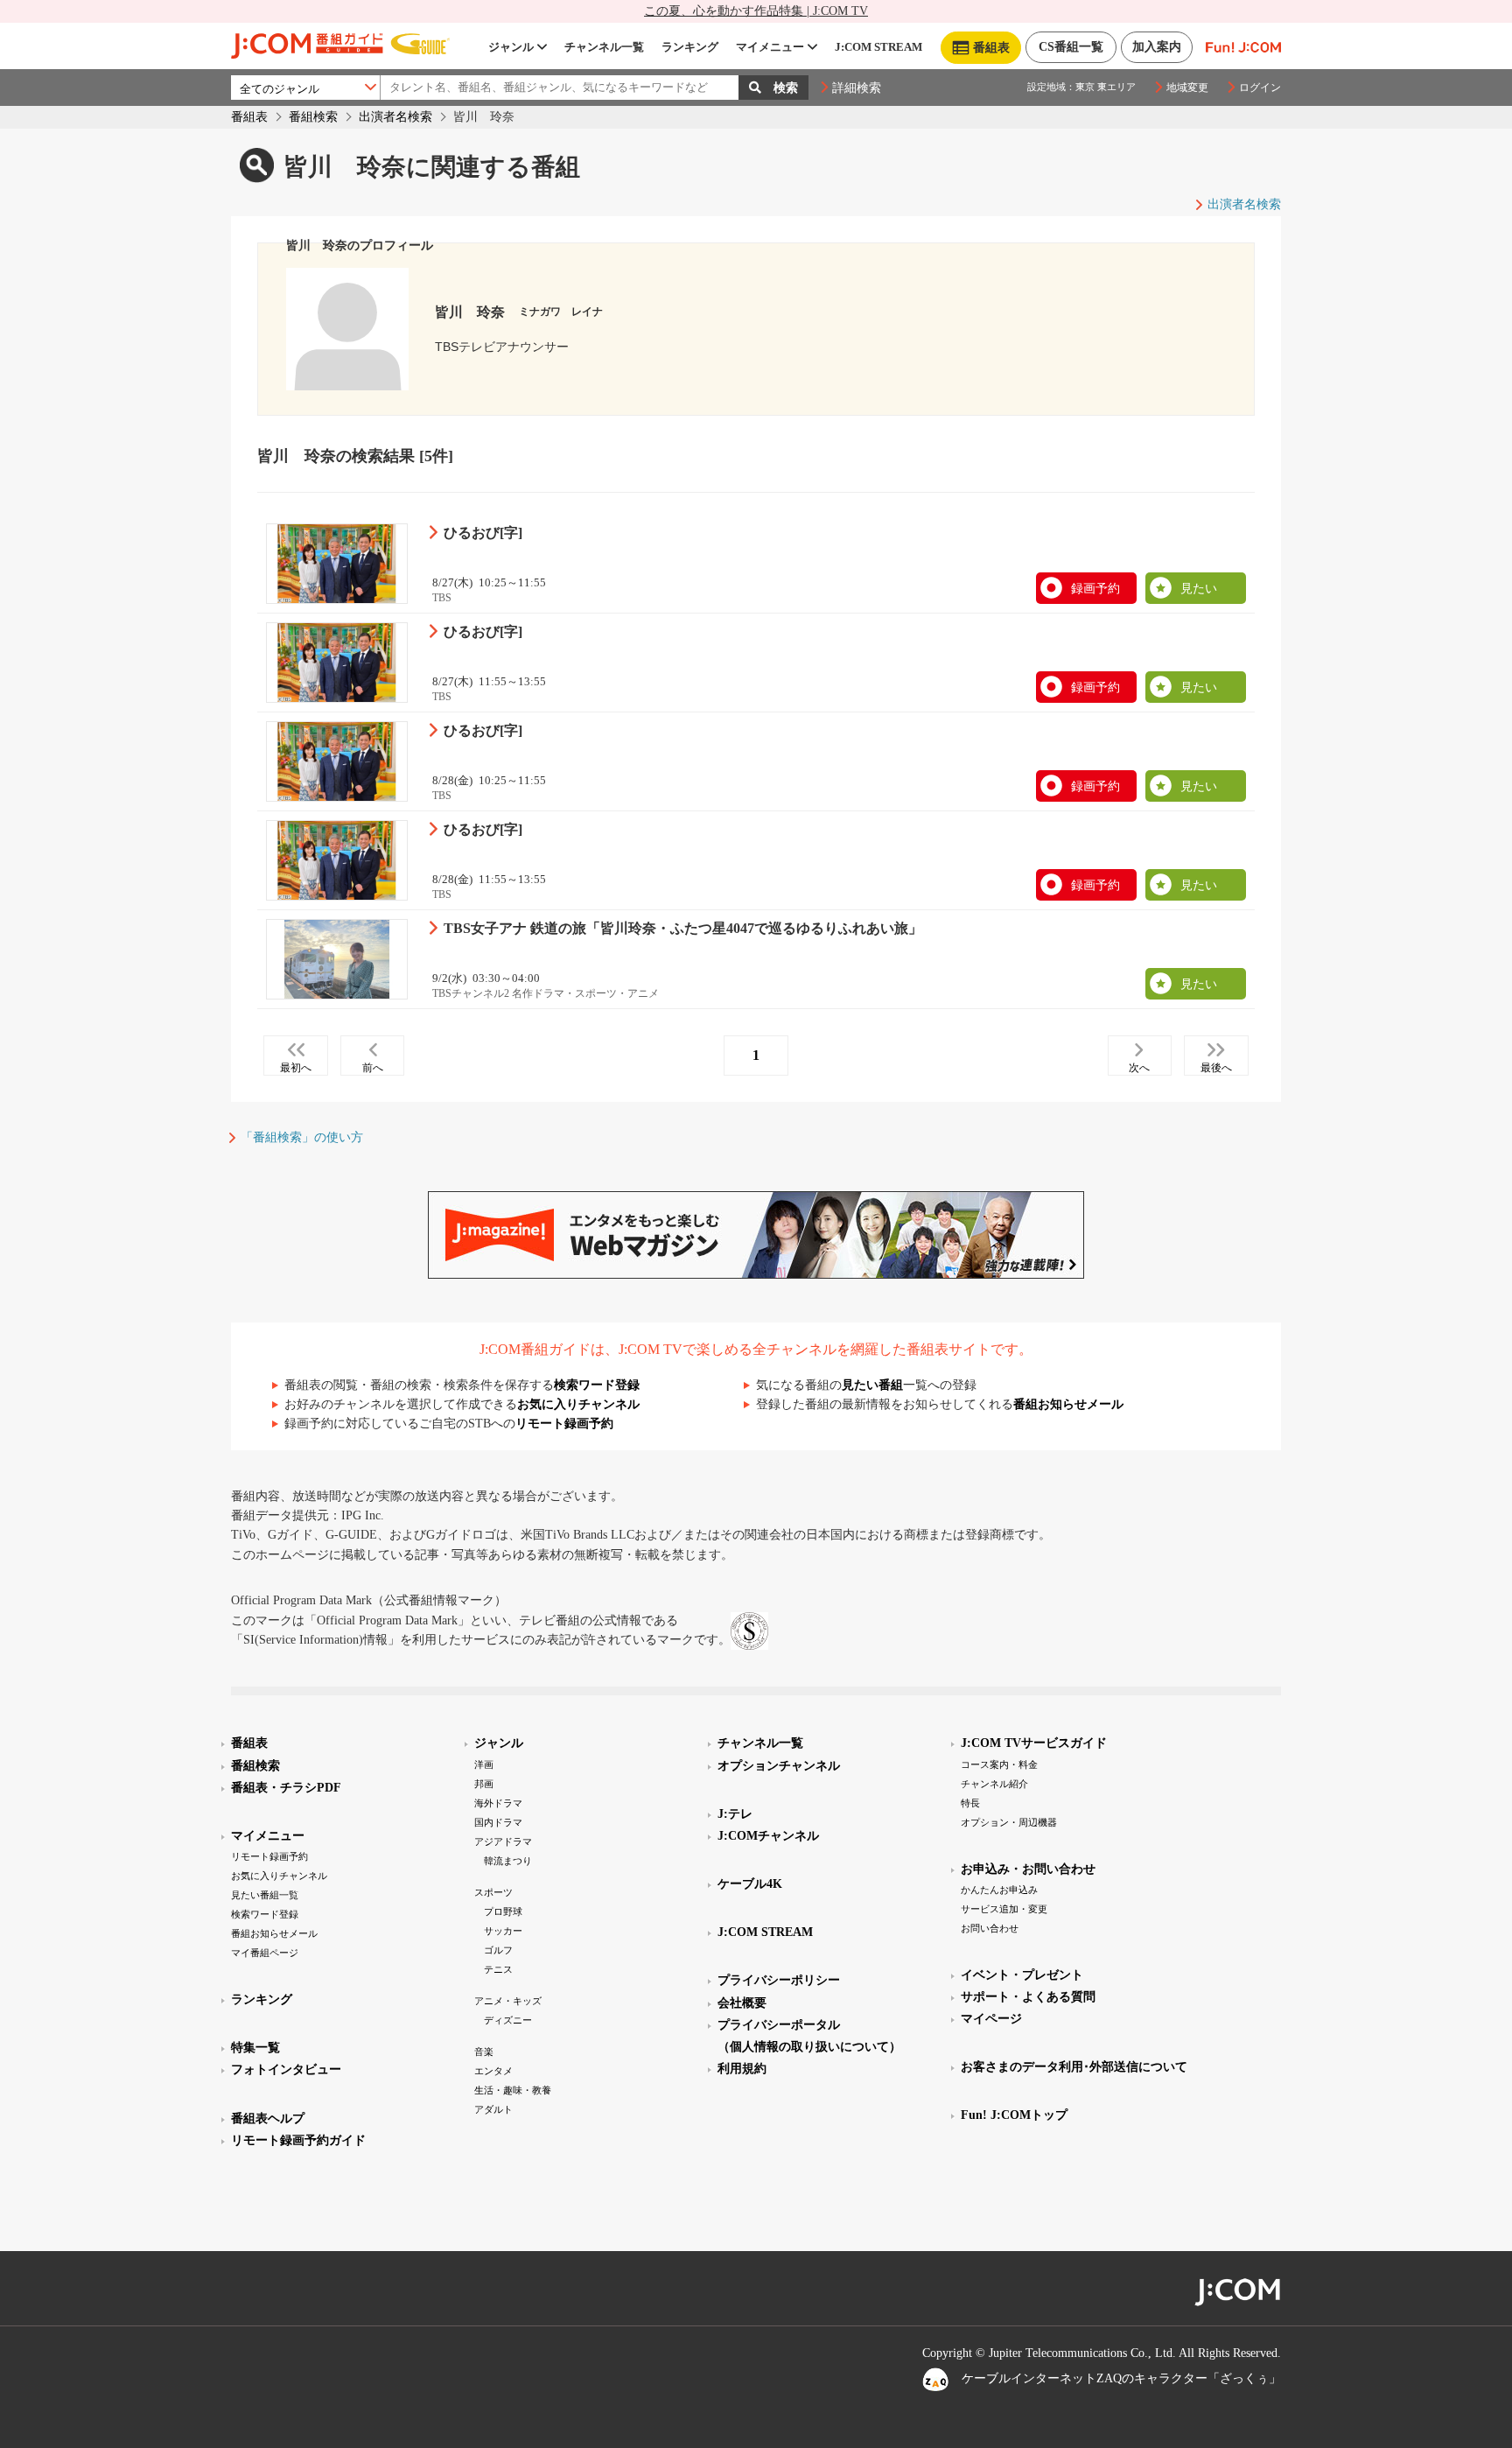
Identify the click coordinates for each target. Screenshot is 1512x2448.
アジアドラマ (503, 1841)
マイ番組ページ (265, 1953)
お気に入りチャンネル (578, 1404)
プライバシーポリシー (779, 1980)
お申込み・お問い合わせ (1028, 1869)
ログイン (1260, 88)
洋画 (484, 1764)
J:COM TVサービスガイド (1034, 1743)
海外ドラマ (498, 1803)
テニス (498, 1969)
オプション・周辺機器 (1009, 1822)
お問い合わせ (990, 1928)
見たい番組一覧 (265, 1895)
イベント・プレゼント (1022, 1975)
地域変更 (1187, 88)
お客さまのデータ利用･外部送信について (1074, 2067)
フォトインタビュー (286, 2069)
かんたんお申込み (999, 1890)
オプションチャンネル (779, 1766)
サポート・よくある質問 (1028, 1997)
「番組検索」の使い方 (302, 1137)
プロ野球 (503, 1911)
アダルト (493, 2109)
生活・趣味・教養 (513, 2090)
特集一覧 (255, 2048)
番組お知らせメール (1068, 1404)
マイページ (991, 2019)
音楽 (484, 2052)
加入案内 (1157, 47)
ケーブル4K (750, 1884)
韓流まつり (508, 1861)
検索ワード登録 (597, 1385)
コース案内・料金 (999, 1764)
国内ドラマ (498, 1822)
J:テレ (735, 1814)
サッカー (503, 1931)
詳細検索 (857, 88)
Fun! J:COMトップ (1014, 2115)
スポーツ (493, 1892)
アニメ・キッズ (508, 2001)
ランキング (690, 47)
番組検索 (313, 117)
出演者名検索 (395, 117)
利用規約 (742, 2069)
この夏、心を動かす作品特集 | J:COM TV (756, 11)
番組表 (249, 117)
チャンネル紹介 (994, 1784)
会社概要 (742, 2003)
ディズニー (508, 2020)
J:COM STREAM (878, 47)
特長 (970, 1803)
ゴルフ (498, 1950)
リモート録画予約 (564, 1424)
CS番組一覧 (1071, 47)
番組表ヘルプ (268, 2118)
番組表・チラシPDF (286, 1788)
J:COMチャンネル (768, 1836)
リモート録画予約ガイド (298, 2140)
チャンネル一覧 (604, 47)
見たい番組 (872, 1385)
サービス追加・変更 (1004, 1909)
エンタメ (493, 2071)
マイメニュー (770, 47)
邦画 (484, 1784)
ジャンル (511, 47)
